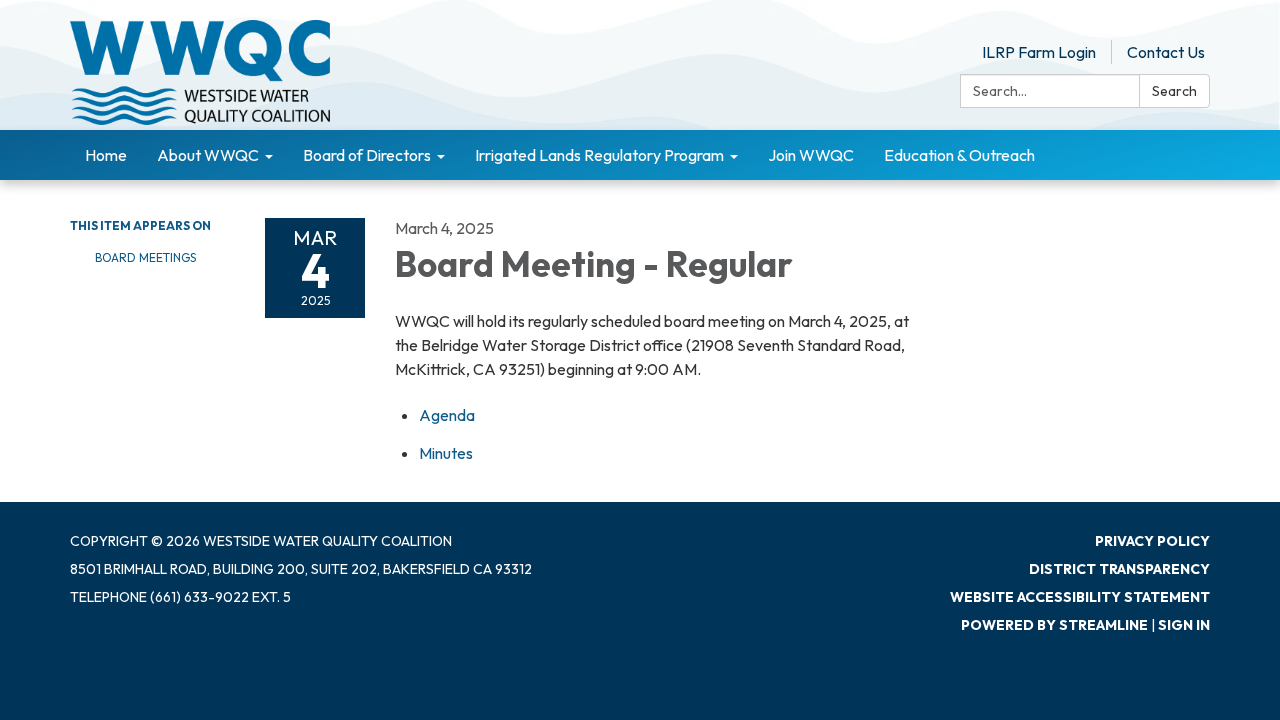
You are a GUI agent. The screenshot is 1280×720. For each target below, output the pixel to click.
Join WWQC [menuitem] (811, 155)
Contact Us (1166, 52)
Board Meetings (145, 257)
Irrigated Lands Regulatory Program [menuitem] (599, 155)
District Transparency (1119, 569)
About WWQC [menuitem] (208, 155)
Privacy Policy (1152, 541)
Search (1174, 91)
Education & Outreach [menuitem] (959, 155)
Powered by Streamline (1054, 625)
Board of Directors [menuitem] (367, 155)
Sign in (1184, 625)
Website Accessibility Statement (1080, 597)
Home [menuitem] (106, 155)
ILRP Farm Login (1039, 52)
